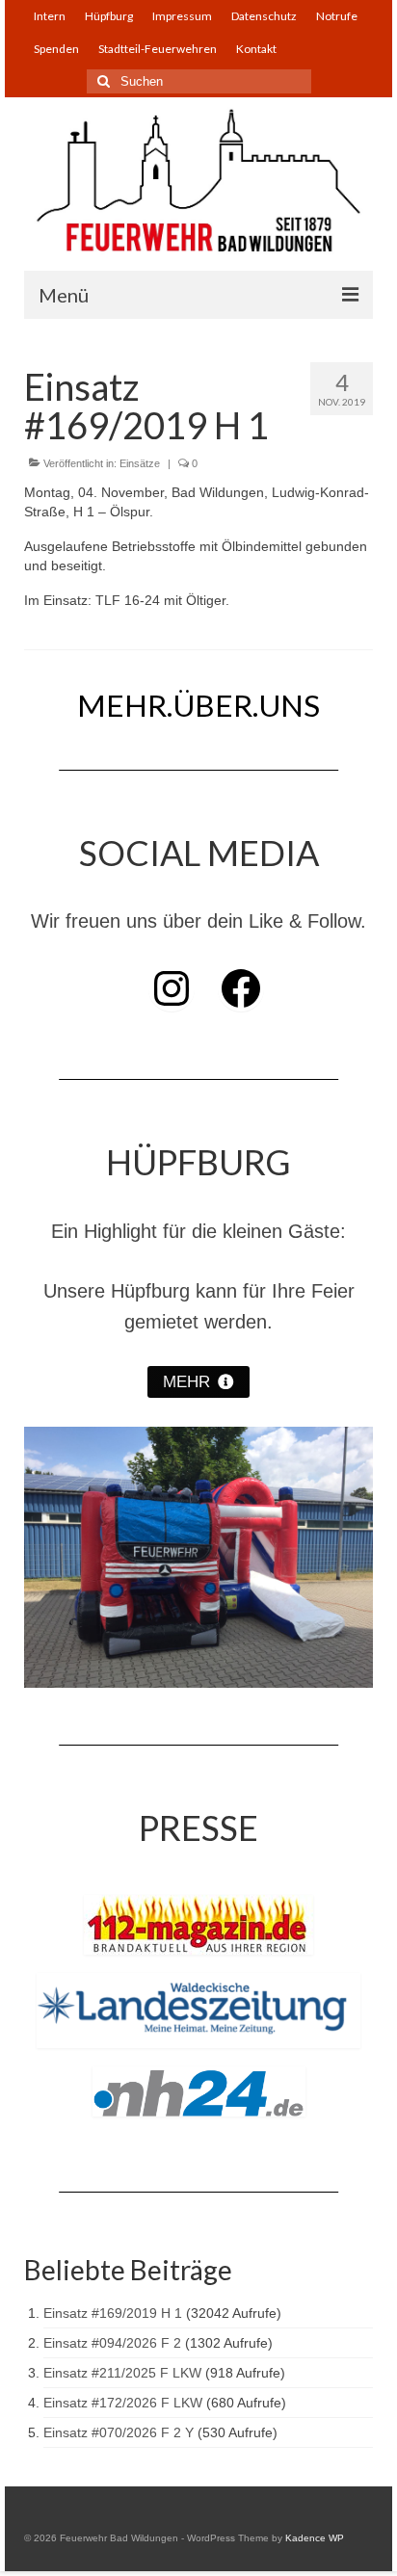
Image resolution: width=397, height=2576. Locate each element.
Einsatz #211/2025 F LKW (122, 2373)
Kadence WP (315, 2538)
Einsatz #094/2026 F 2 (112, 2343)
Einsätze (140, 463)
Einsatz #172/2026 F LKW (123, 2403)
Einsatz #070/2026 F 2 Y (119, 2432)
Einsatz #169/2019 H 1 (113, 2313)
